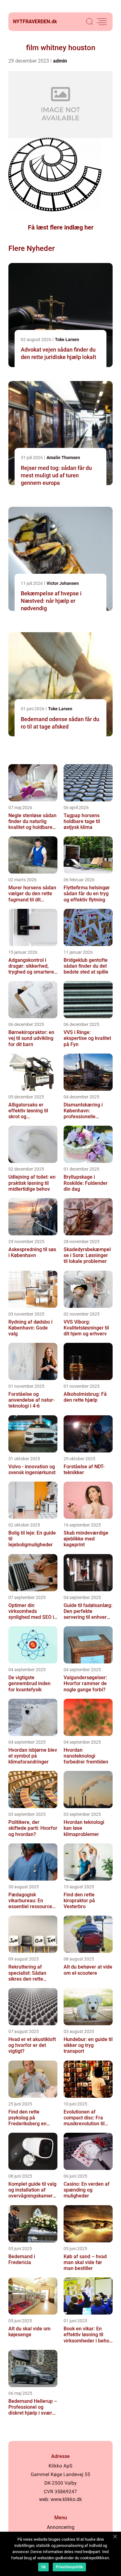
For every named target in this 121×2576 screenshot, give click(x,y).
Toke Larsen (67, 340)
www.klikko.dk (66, 2499)
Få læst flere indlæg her (61, 227)
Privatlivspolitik (69, 2567)
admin (60, 61)
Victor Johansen (63, 583)
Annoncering (61, 2527)
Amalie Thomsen (63, 458)
